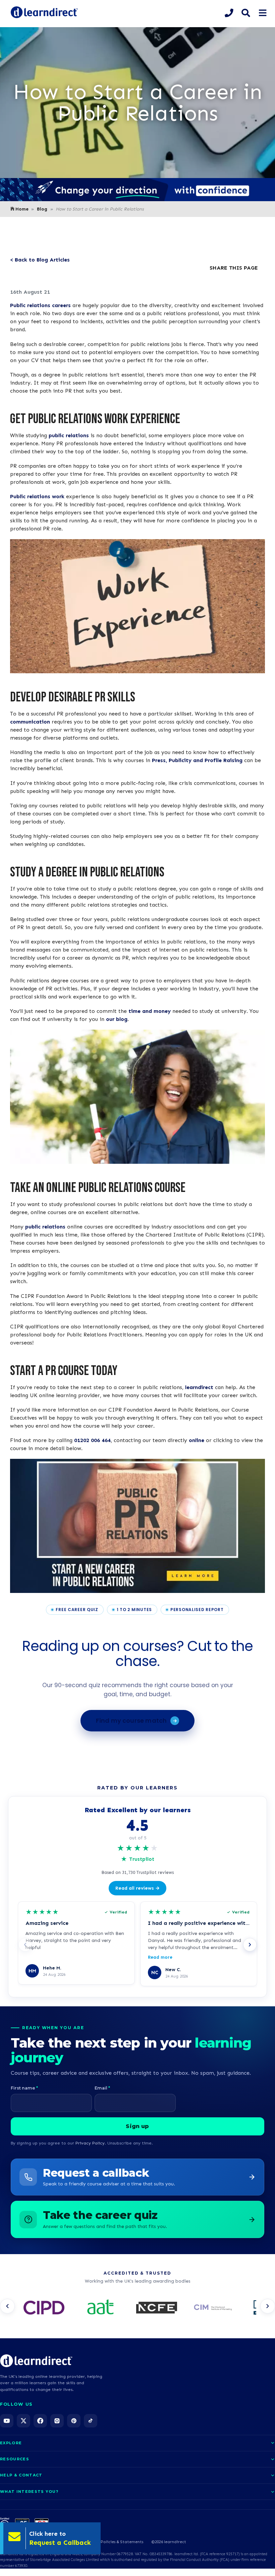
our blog (117, 1019)
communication (30, 722)
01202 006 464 (92, 1440)
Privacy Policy (90, 2143)
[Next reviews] (250, 1945)
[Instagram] (57, 2421)
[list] (137, 2308)
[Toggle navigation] (262, 13)
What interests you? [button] (29, 2492)
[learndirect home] (36, 2361)
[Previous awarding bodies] (7, 2306)
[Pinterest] (74, 2421)
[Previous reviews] (25, 1945)
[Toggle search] (246, 13)
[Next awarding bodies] (268, 2306)
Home (22, 209)
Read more (160, 1957)
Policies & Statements (122, 2542)
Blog (42, 209)
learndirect (199, 1387)
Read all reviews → (137, 1888)
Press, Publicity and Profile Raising (197, 760)
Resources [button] (15, 2459)
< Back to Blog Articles (40, 260)
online (197, 1440)
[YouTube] (7, 2421)
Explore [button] (11, 2443)
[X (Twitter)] (23, 2421)
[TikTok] (91, 2421)
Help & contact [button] (21, 2475)
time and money (150, 1011)
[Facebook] (40, 2421)
